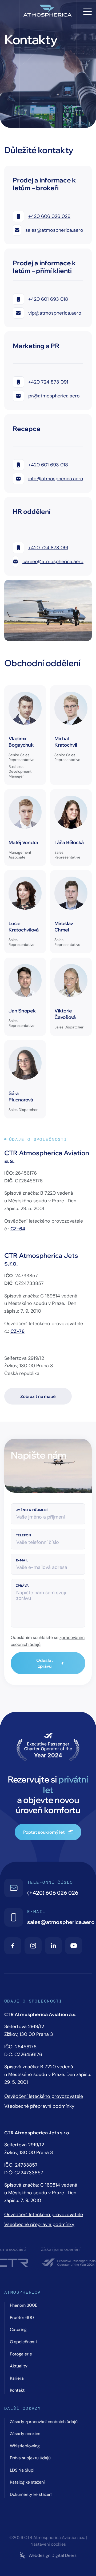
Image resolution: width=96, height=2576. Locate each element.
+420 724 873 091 (48, 382)
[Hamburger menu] (87, 12)
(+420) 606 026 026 (53, 1893)
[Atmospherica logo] (48, 11)
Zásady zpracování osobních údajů (44, 2422)
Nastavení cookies (48, 2544)
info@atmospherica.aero (56, 479)
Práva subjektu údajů (30, 2458)
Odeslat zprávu (45, 1663)
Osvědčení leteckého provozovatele (44, 2096)
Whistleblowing (25, 2446)
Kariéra (17, 2378)
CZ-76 (17, 1331)
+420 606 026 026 (49, 216)
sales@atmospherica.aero (54, 230)
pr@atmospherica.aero (54, 396)
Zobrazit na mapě (38, 1396)
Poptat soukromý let (44, 1832)
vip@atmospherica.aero (55, 313)
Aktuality (19, 2366)
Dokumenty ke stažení (31, 2494)
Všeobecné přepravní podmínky (39, 2106)
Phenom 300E (24, 2305)
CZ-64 (18, 1229)
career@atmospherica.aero (53, 561)
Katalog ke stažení (27, 2482)
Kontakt (17, 2390)
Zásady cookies (25, 2434)
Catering (18, 2329)
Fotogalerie (21, 2354)
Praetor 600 (22, 2317)
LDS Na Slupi (22, 2470)
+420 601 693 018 (48, 299)
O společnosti (23, 2342)
